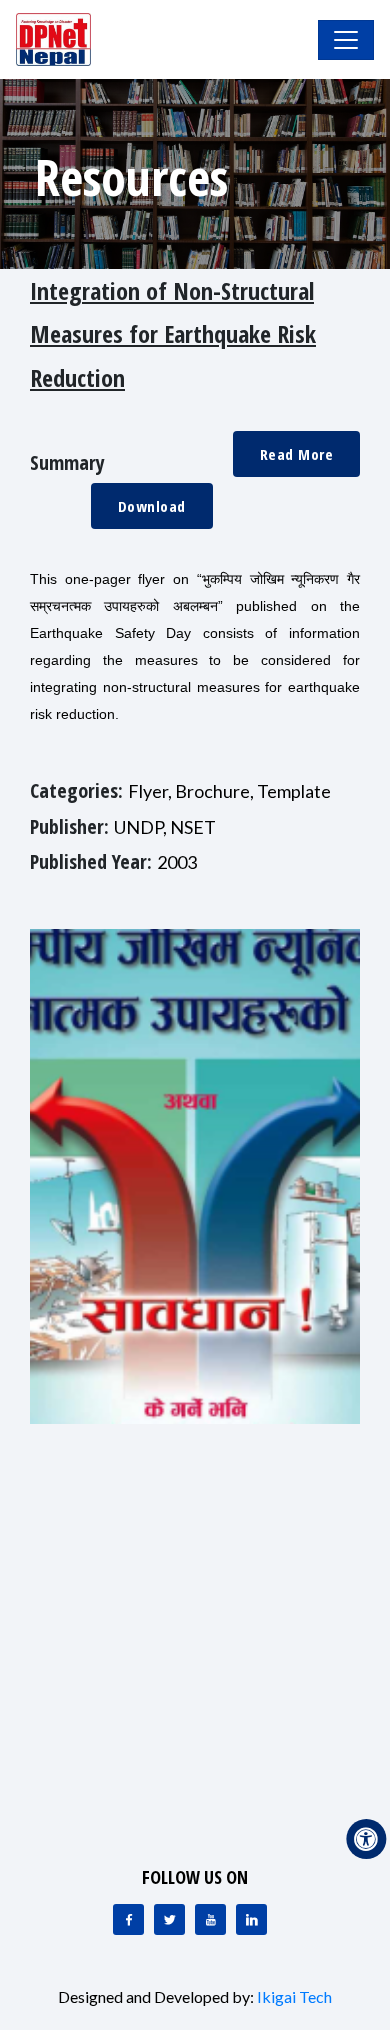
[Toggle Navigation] (346, 40)
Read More (297, 454)
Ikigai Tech (294, 1996)
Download (152, 506)
